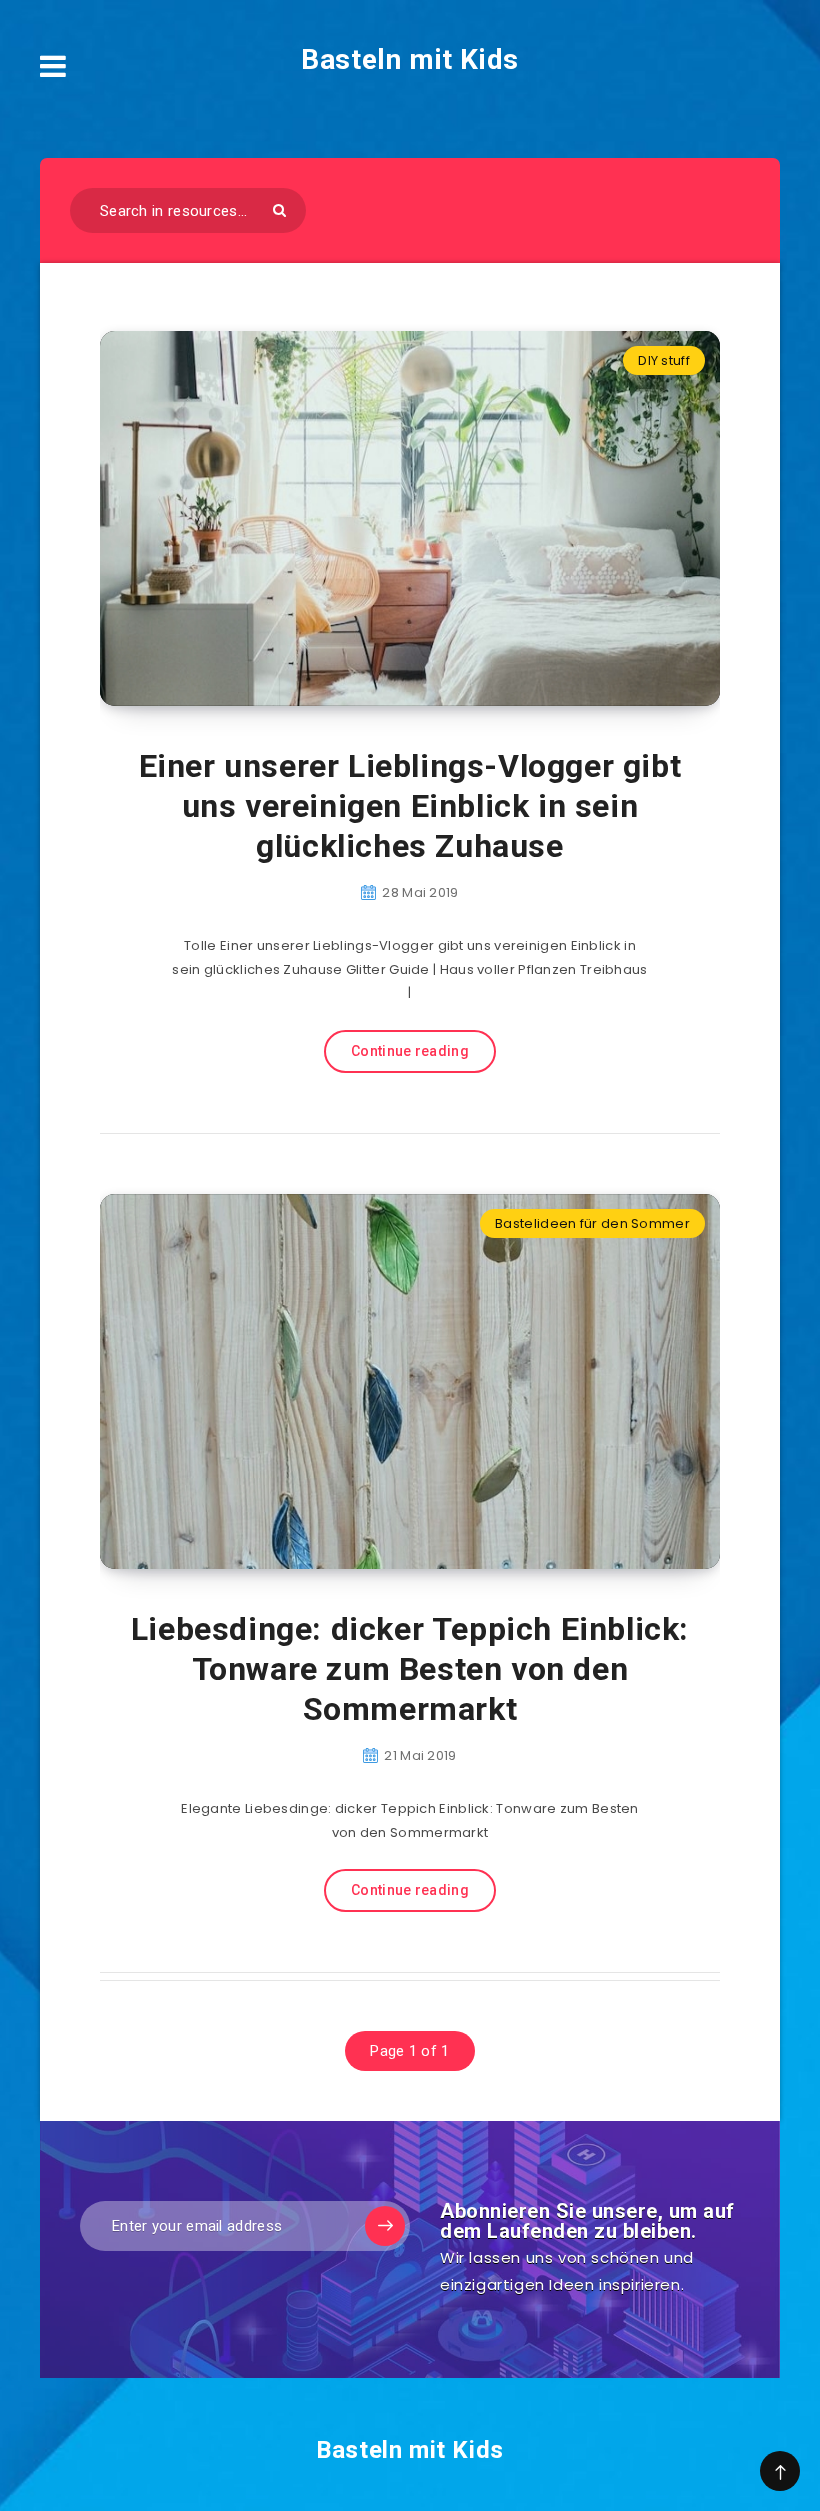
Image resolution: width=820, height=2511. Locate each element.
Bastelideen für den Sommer (592, 1223)
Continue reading (410, 1051)
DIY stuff (664, 360)
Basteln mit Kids (410, 59)
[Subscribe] (385, 2226)
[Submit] (279, 210)
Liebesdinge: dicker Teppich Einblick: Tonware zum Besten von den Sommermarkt (410, 1669)
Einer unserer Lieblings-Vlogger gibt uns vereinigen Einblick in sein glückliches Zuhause (410, 806)
